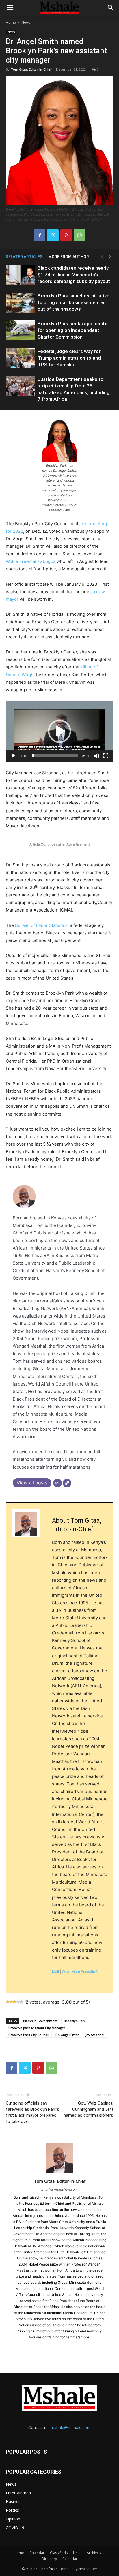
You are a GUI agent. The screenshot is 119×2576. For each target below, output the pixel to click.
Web (65, 1972)
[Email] (57, 1483)
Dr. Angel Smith (67, 2035)
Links (77, 2553)
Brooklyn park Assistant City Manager (37, 2028)
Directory (49, 2559)
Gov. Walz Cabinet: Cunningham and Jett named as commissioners (88, 2109)
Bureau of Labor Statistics (41, 925)
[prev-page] (102, 257)
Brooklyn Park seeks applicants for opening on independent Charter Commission (72, 330)
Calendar (37, 2553)
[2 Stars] (11, 2002)
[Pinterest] (66, 235)
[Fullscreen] (106, 756)
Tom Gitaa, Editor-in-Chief (31, 69)
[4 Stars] (18, 2002)
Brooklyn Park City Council (29, 2035)
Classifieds (59, 2553)
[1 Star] (8, 2002)
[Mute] (96, 756)
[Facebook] (40, 235)
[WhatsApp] (79, 235)
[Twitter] (53, 235)
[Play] (13, 756)
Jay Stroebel (95, 2035)
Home (11, 22)
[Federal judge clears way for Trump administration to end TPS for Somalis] (20, 358)
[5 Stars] (21, 2002)
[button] (10, 8)
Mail (55, 1972)
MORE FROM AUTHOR (69, 257)
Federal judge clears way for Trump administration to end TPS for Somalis (69, 358)
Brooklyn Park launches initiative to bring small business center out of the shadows (74, 302)
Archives (94, 2553)
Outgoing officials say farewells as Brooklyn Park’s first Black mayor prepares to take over (32, 2112)
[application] (59, 731)
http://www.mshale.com (59, 2189)
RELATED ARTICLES (24, 257)
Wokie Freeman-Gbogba (31, 561)
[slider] (55, 756)
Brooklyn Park (75, 2021)
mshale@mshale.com (71, 2427)
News (26, 22)
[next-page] (110, 257)
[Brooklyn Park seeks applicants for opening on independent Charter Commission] (20, 330)
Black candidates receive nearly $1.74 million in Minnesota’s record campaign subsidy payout (74, 275)
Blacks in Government (40, 2021)
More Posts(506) (85, 1972)
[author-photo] (59, 2173)
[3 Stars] (14, 2002)
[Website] (67, 1483)
